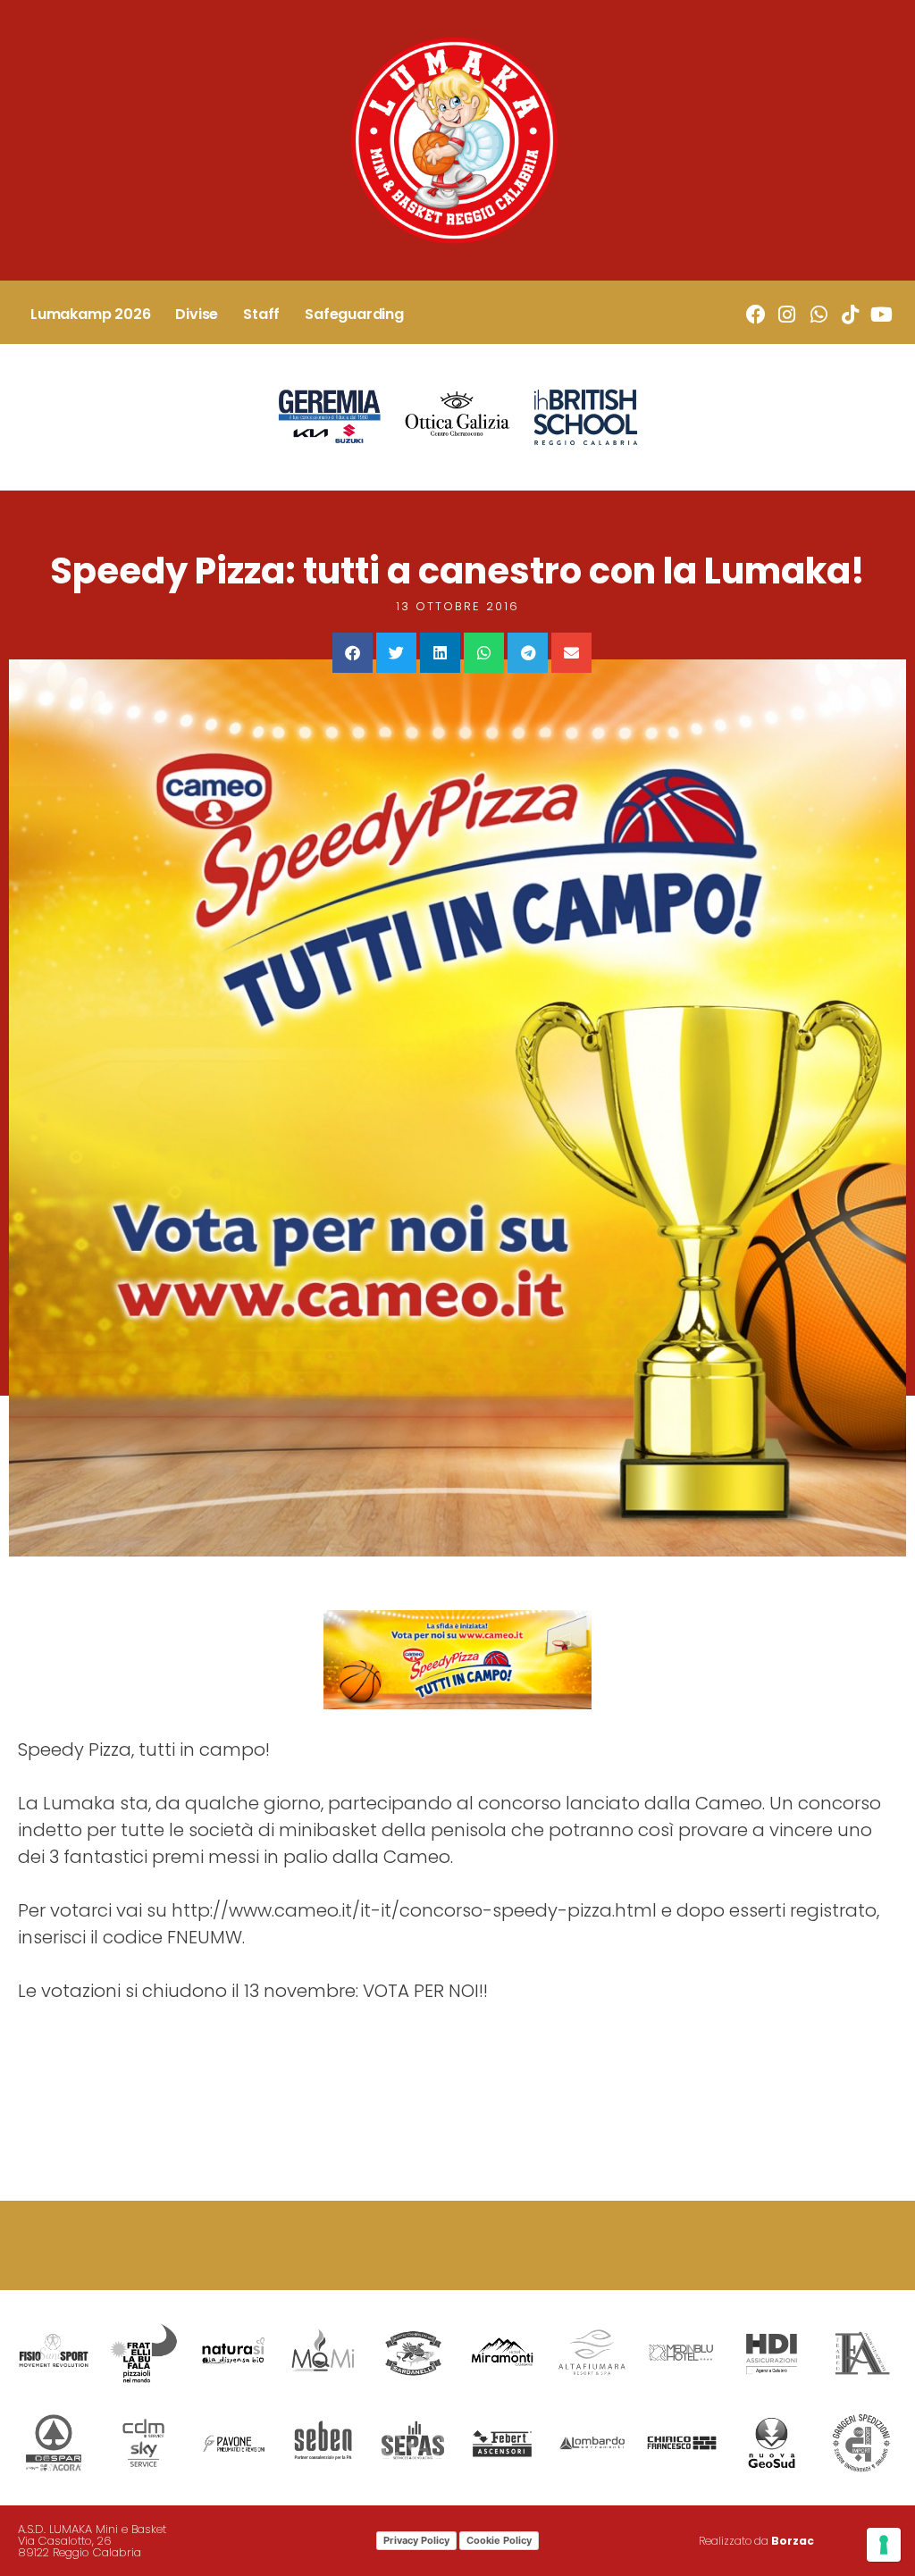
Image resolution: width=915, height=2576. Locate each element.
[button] (353, 653)
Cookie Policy (499, 2540)
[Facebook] (756, 315)
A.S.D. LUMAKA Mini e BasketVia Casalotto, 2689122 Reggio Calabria (92, 2541)
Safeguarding (354, 314)
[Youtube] (881, 315)
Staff (261, 314)
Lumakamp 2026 (90, 314)
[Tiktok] (850, 315)
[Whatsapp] (818, 315)
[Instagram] (787, 315)
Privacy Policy (416, 2540)
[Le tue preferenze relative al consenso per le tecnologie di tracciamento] (884, 2545)
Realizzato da (756, 2541)
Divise (197, 314)
